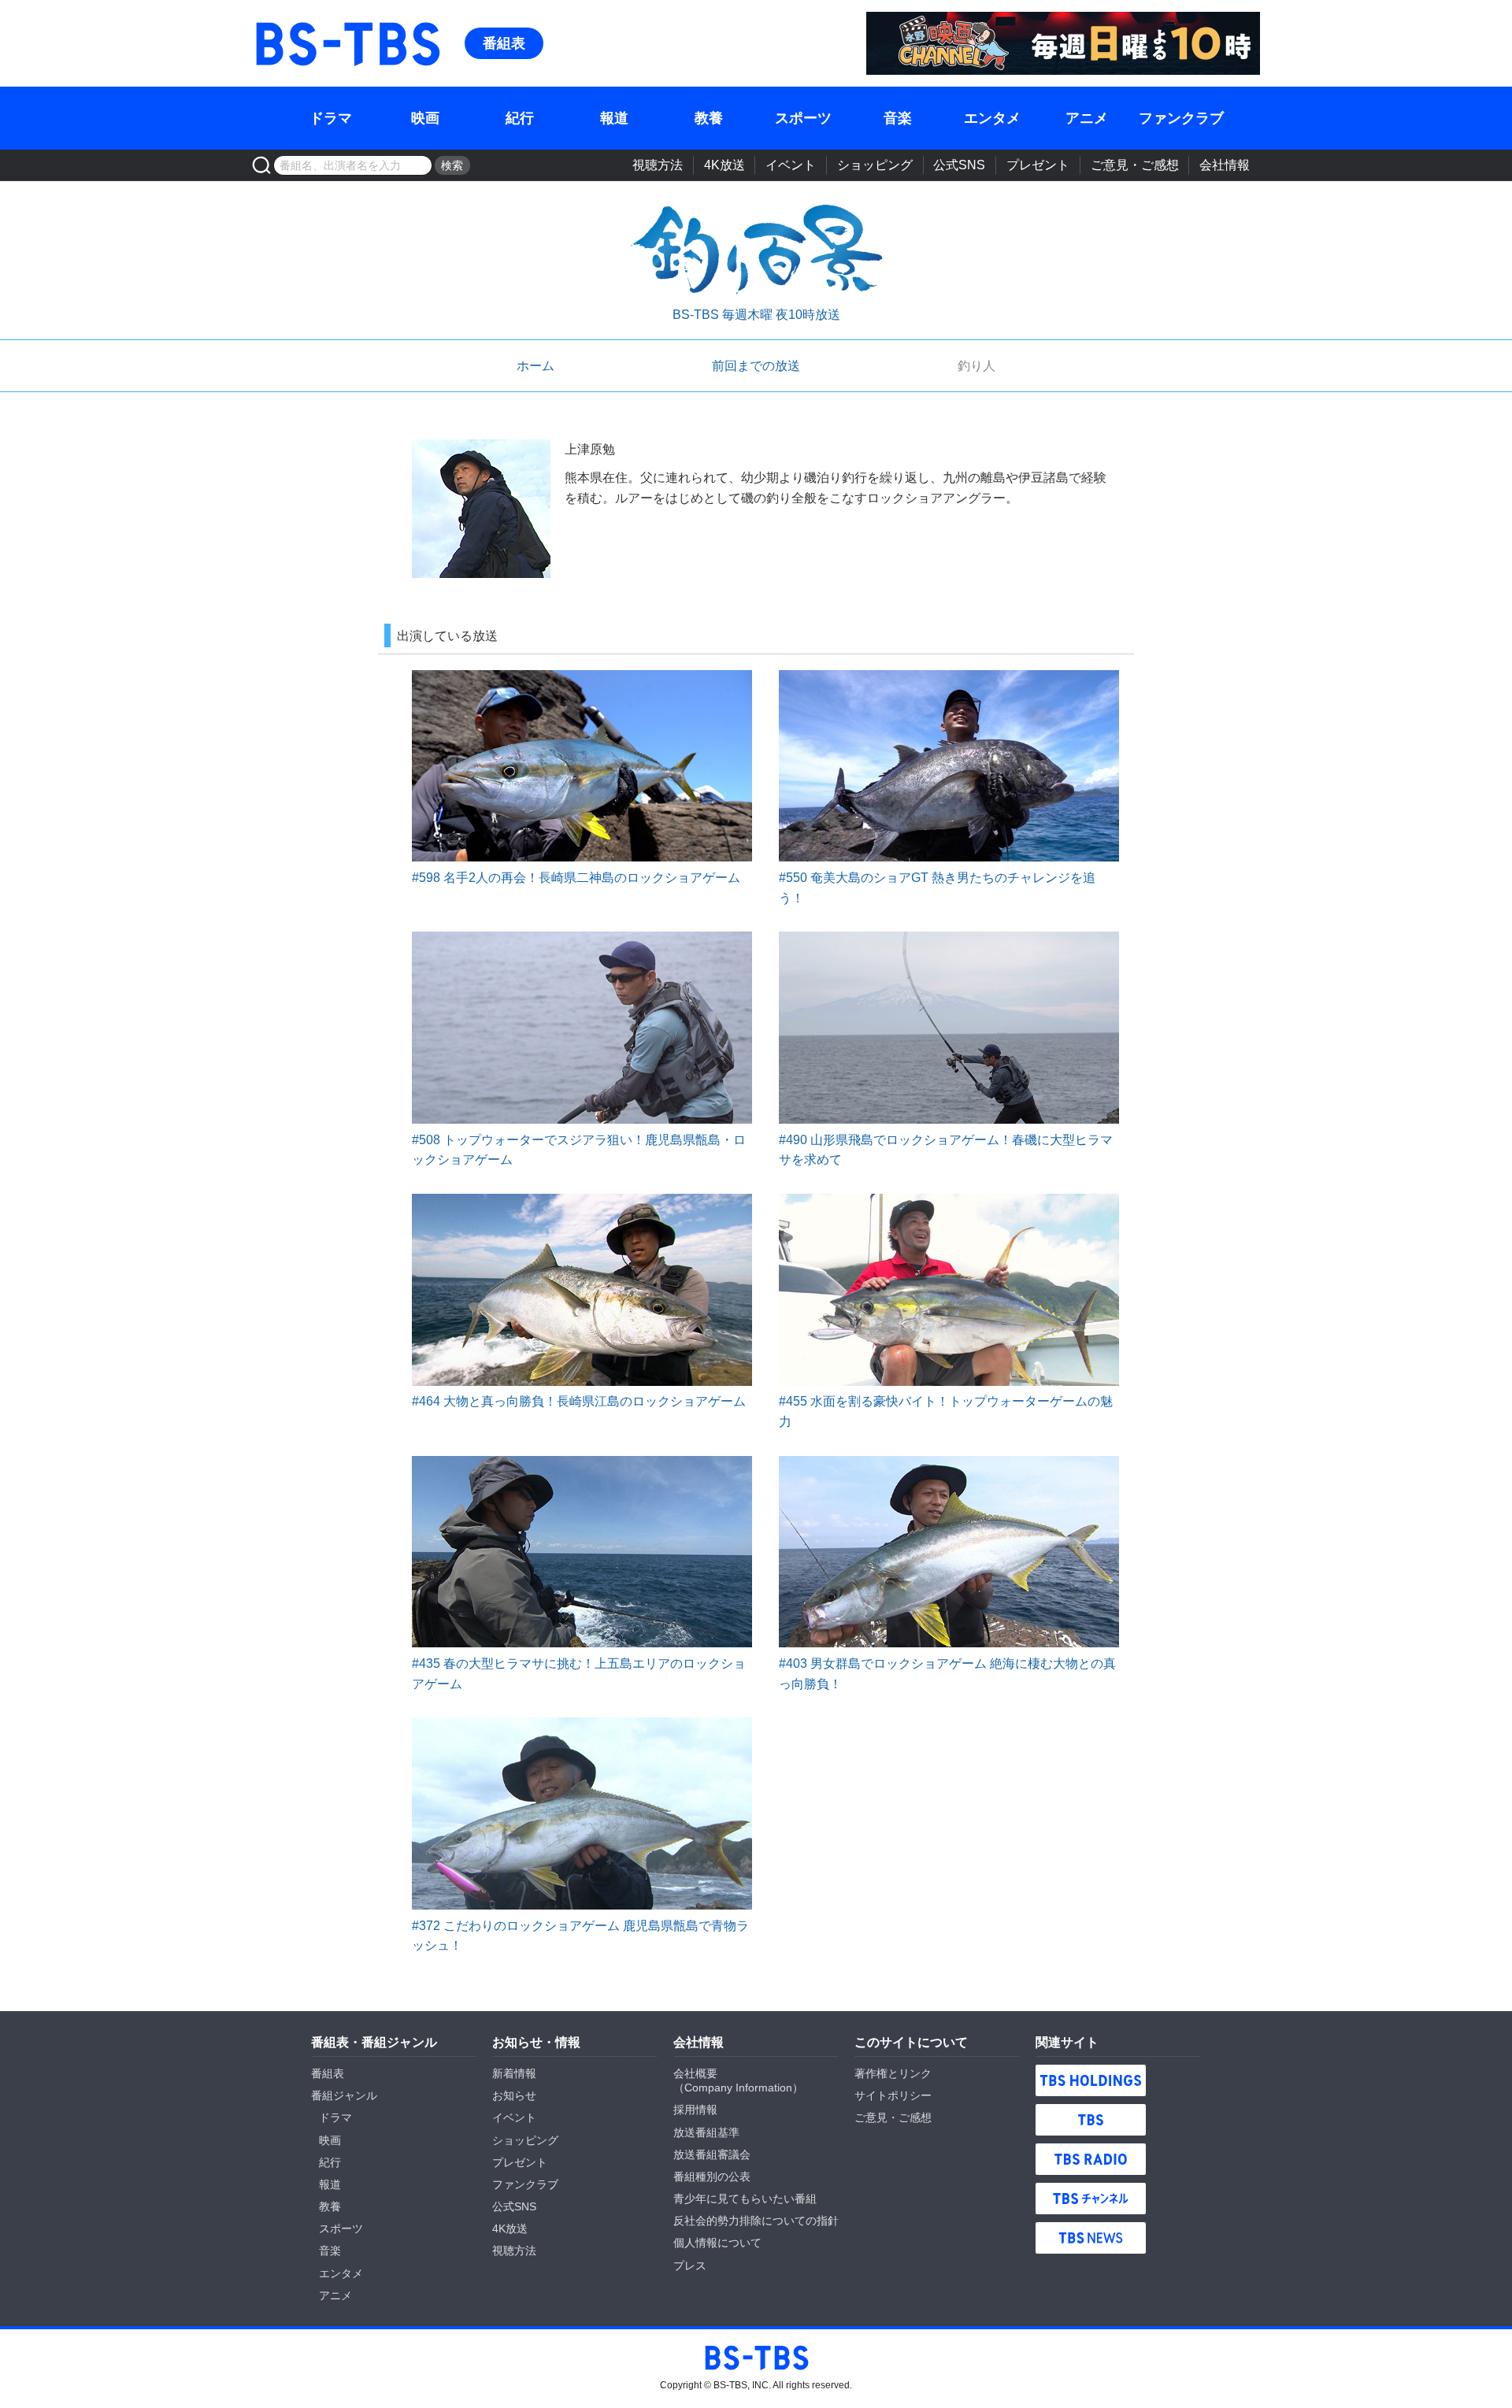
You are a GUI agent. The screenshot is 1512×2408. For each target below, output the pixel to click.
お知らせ (514, 2095)
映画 (425, 118)
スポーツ (803, 118)
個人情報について (717, 2243)
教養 (709, 118)
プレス (690, 2265)
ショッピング (875, 165)
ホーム (535, 366)
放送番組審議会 (712, 2154)
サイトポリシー (893, 2095)
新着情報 (514, 2073)
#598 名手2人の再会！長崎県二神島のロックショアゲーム (576, 878)
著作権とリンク (893, 2073)
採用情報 (695, 2110)
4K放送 (724, 165)
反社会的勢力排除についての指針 (756, 2221)
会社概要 (695, 2073)
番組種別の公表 (712, 2176)
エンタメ (992, 118)
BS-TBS (347, 21)
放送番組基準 (706, 2132)
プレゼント (1038, 165)
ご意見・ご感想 (1135, 165)
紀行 (520, 118)
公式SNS (959, 165)
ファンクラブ (1181, 118)
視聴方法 (658, 165)
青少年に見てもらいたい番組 (745, 2199)
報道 (614, 118)
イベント (791, 165)
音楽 (898, 118)
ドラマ (331, 118)
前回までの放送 (756, 366)
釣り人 (976, 366)
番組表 (504, 43)
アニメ (1087, 118)
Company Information (738, 2088)
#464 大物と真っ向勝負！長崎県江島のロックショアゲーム (579, 1401)
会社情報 (1225, 165)
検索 (452, 165)
